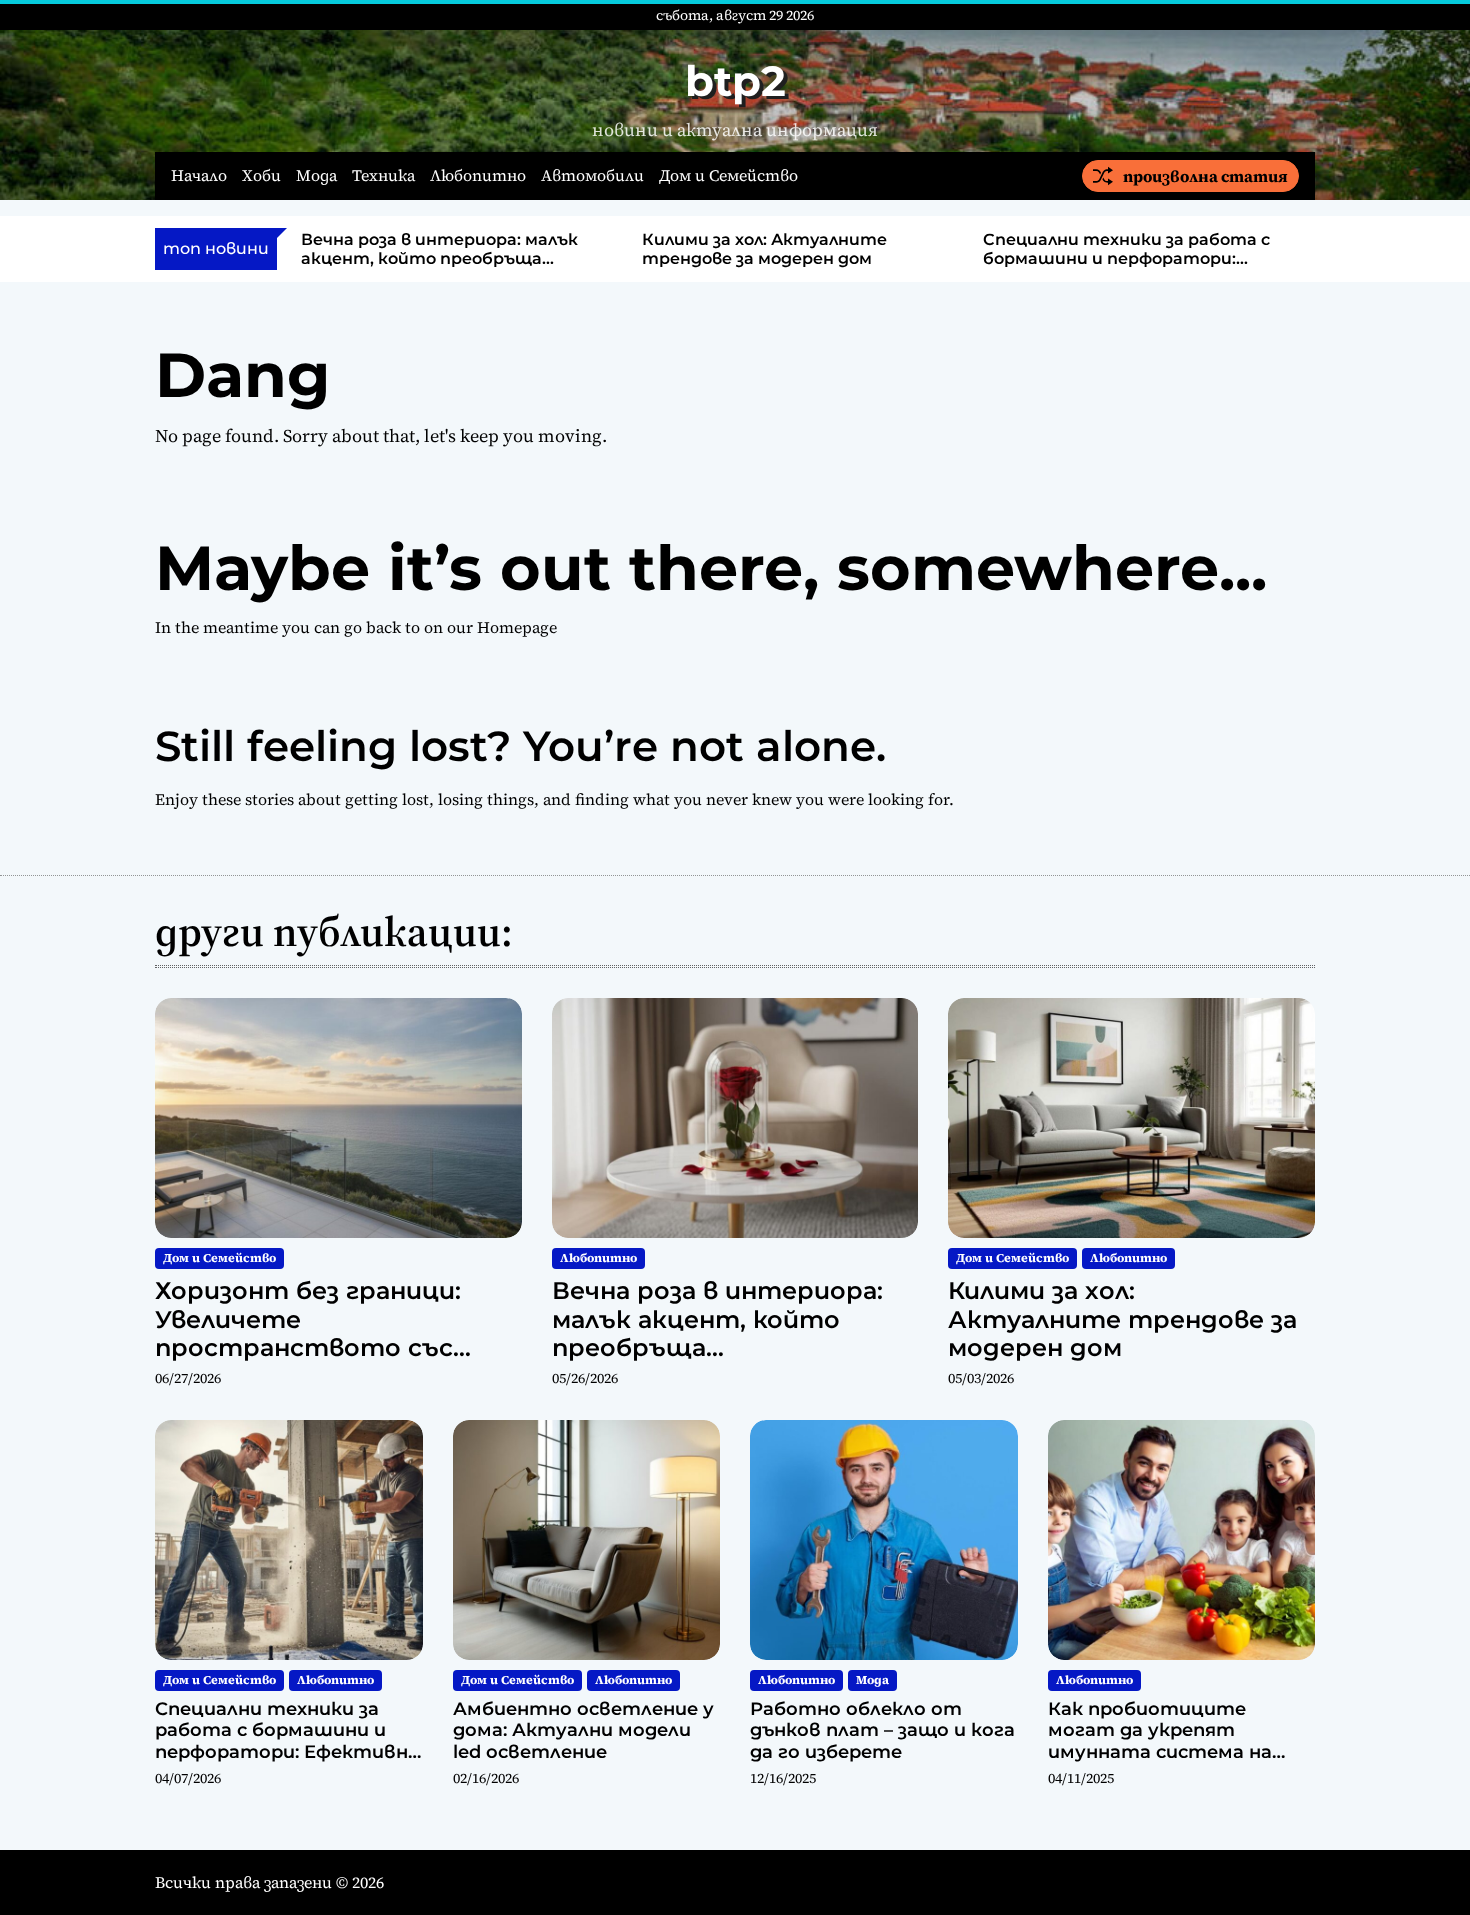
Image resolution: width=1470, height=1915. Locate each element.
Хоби (261, 175)
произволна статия (1205, 176)
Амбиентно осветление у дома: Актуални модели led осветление (583, 1730)
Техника (383, 175)
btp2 (735, 81)
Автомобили (592, 175)
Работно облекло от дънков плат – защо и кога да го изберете (882, 1730)
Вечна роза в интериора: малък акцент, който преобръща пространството (439, 258)
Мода (316, 175)
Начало (199, 175)
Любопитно (478, 175)
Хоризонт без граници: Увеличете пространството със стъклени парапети (308, 1333)
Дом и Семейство (728, 175)
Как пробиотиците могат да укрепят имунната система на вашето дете (1160, 1741)
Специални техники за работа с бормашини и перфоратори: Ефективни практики (1126, 258)
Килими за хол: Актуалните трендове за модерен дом (764, 249)
